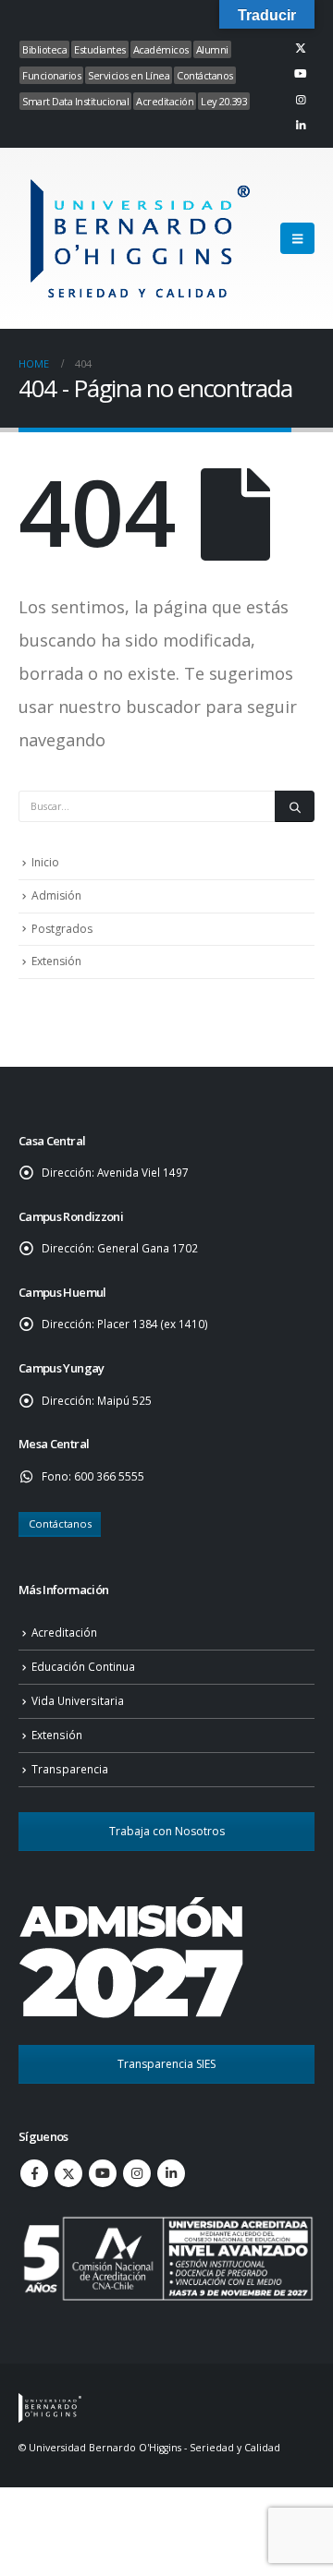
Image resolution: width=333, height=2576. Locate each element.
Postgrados (62, 929)
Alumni (212, 49)
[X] (301, 48)
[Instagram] (301, 100)
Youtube (103, 2173)
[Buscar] (295, 806)
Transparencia (70, 1769)
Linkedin (171, 2173)
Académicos (161, 49)
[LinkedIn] (301, 126)
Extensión (56, 961)
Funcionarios (51, 75)
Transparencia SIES (166, 2064)
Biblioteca (44, 49)
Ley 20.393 (224, 101)
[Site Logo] (138, 238)
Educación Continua (83, 1666)
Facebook (34, 2173)
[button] (297, 238)
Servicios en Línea (129, 75)
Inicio (45, 862)
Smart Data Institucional (75, 101)
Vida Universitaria (78, 1700)
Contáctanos (205, 75)
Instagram (137, 2173)
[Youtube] (301, 74)
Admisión (56, 895)
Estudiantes (100, 49)
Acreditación (165, 101)
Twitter (68, 2173)
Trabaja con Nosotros (167, 1831)
